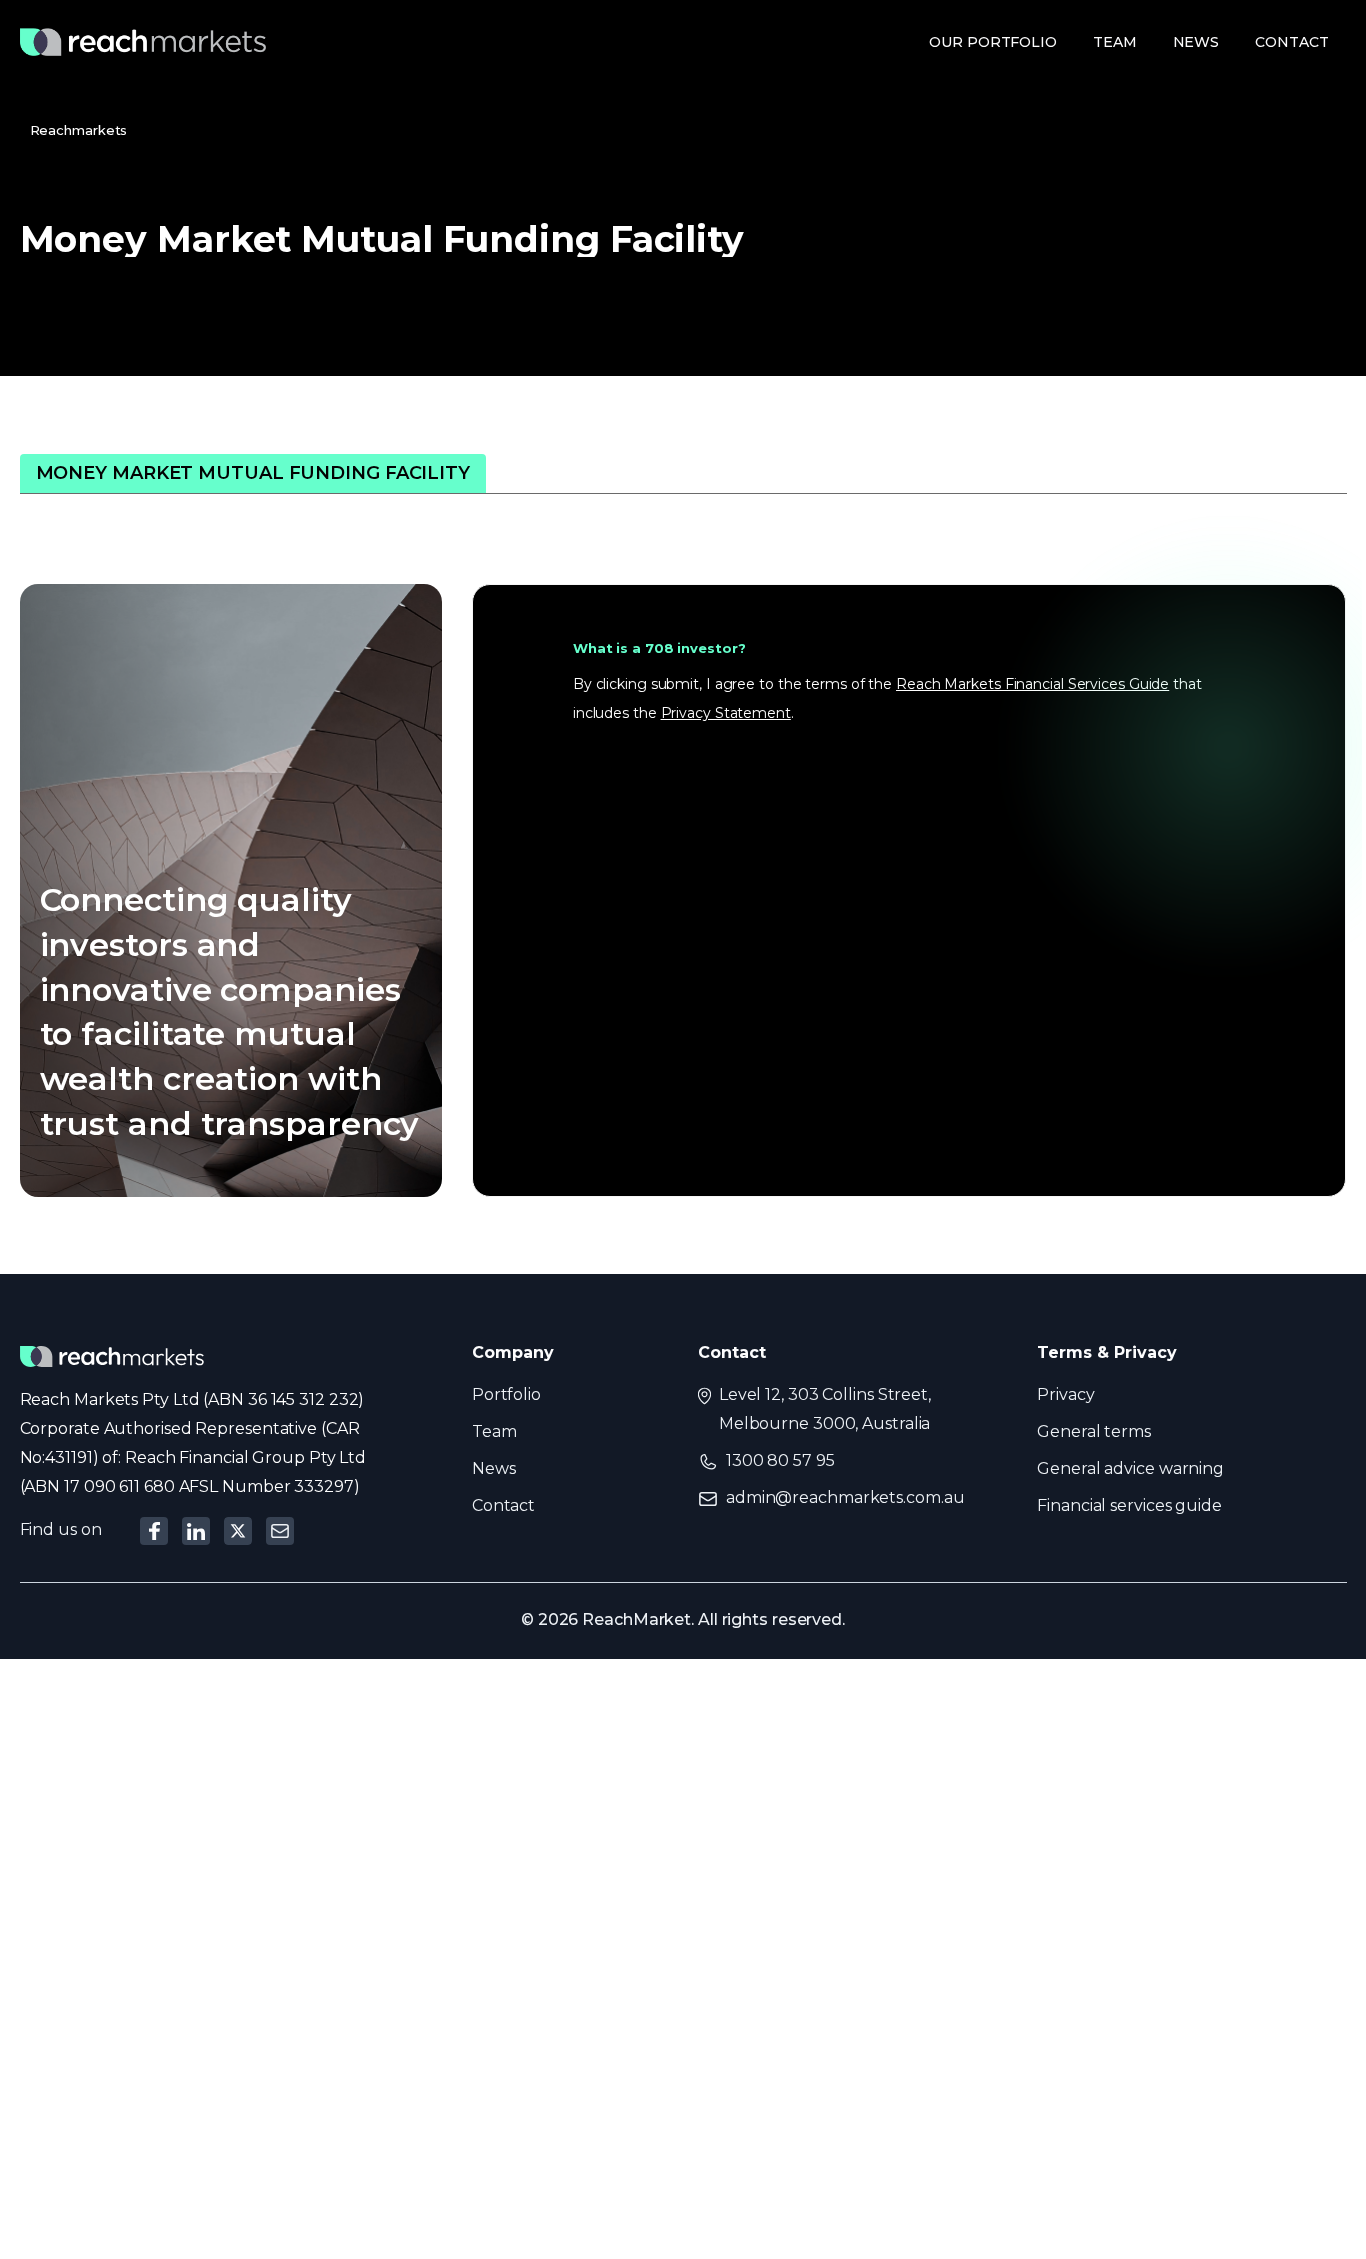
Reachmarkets (79, 130)
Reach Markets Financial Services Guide (1032, 684)
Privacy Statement (726, 713)
